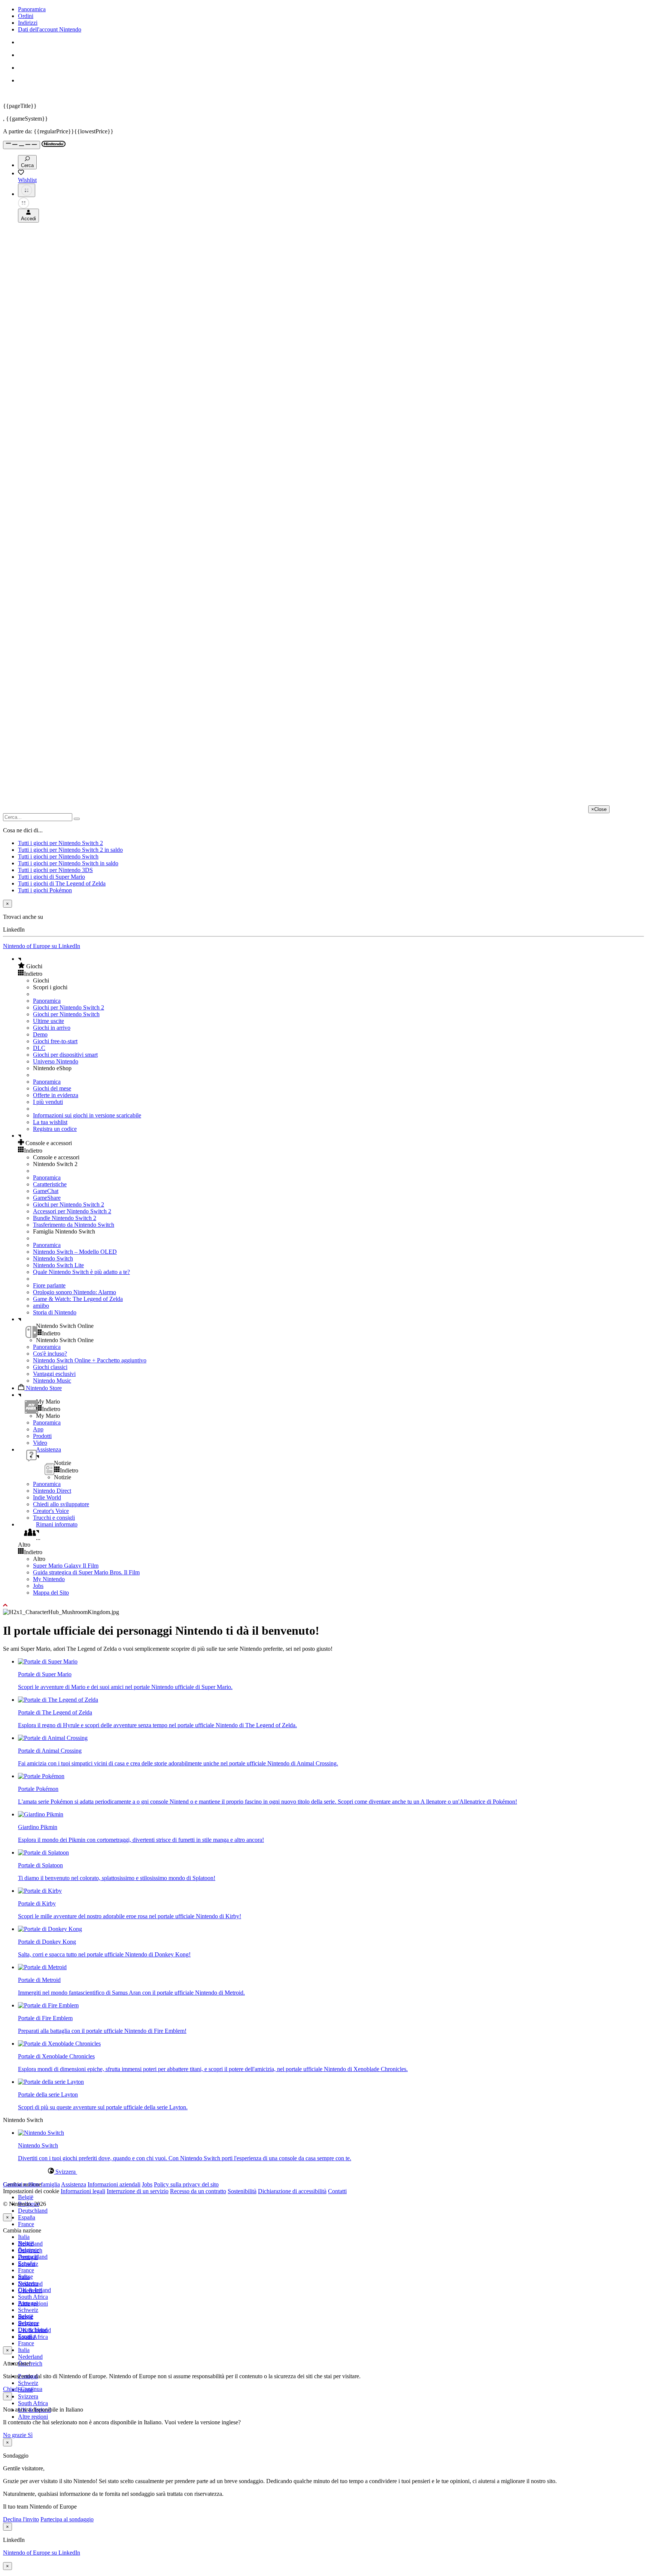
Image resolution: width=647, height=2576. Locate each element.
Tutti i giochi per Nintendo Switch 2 (60, 843)
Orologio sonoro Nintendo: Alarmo (75, 1292)
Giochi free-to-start (55, 1041)
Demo (40, 1034)
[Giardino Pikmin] (41, 1814)
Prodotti (42, 1436)
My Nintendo (49, 1579)
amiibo (41, 1306)
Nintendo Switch (53, 1258)
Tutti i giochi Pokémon (45, 890)
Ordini (26, 16)
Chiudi (11, 2389)
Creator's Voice (51, 1511)
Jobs (38, 1586)
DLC (39, 1048)
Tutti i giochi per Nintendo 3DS (55, 870)
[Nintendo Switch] (41, 2133)
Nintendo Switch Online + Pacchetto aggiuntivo (90, 1360)
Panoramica (32, 9)
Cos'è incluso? (50, 1354)
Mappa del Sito (51, 1593)
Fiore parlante (49, 1285)
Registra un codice (55, 1129)
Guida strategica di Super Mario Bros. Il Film (86, 1572)
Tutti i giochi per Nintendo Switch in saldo (68, 863)
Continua (31, 2389)
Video (40, 1443)
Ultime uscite (48, 1021)
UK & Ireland (34, 2330)
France (26, 2224)
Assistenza (74, 2184)
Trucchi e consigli (54, 1518)
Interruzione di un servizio (138, 2191)
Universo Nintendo (56, 1061)
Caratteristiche (50, 1184)
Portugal (28, 2303)
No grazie (15, 2435)
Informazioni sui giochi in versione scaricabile (87, 1115)
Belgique (29, 2250)
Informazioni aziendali (114, 2184)
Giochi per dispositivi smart (65, 1055)
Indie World (47, 1497)
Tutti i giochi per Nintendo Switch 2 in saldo (70, 850)
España (27, 2217)
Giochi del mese (52, 1088)
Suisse (25, 2317)
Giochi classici (50, 1367)
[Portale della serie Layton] (51, 2082)
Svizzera (28, 2396)
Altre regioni (33, 2417)
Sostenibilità (242, 2191)
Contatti (337, 2191)
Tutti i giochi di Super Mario (51, 877)
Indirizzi (28, 23)
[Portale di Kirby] (40, 1891)
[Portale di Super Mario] (48, 1661)
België (26, 2197)
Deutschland (33, 2211)
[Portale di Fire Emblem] (48, 2005)
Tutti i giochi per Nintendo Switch (58, 856)
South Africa (33, 2297)
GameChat (46, 1191)
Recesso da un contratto (198, 2191)
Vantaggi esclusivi (54, 1374)
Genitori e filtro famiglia (31, 2184)
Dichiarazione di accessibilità (292, 2191)
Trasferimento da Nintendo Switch (74, 1225)
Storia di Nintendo (55, 1312)
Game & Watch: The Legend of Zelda (78, 1299)
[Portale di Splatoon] (43, 1852)
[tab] (323, 2171)
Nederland (30, 2357)
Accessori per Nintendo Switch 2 (72, 1211)
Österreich (30, 2290)
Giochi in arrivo (52, 1028)
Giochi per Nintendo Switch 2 (69, 1007)
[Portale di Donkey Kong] (50, 1929)
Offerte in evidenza (56, 1095)
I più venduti (48, 1102)
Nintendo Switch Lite (58, 1265)
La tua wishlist (50, 1122)
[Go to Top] (323, 1605)
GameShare (47, 1198)
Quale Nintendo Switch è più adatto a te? (81, 1272)
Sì (30, 2435)
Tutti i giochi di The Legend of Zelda (62, 883)
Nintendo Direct (52, 1491)
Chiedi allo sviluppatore (61, 1504)
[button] (331, 966)
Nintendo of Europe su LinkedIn (42, 946)
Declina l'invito (21, 2519)
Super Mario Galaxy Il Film (66, 1566)
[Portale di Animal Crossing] (53, 1738)
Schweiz (28, 2383)
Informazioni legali (83, 2191)
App (38, 1429)
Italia (24, 2237)
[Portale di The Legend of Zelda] (58, 1700)
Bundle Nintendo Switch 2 (65, 1218)
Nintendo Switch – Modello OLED (75, 1252)
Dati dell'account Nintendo (50, 29)
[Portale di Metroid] (42, 1967)
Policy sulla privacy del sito (186, 2184)
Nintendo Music (52, 1381)
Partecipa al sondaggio (67, 2519)
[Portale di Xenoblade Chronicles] (59, 2044)
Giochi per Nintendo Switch (66, 1014)
